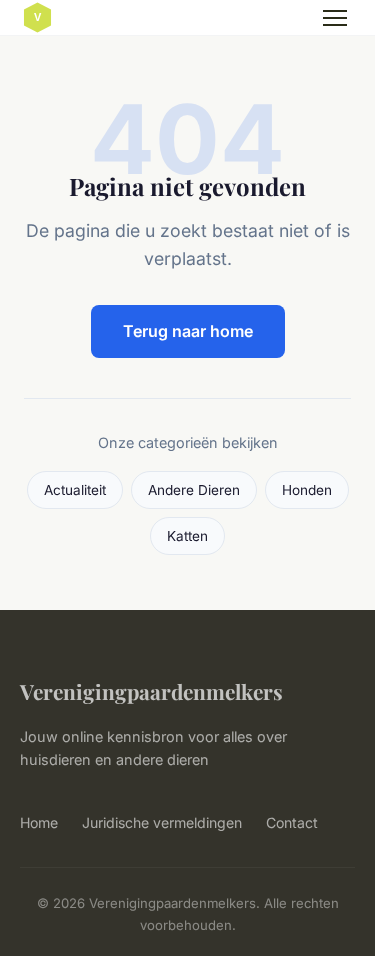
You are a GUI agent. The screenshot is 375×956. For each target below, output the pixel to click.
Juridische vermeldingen (162, 822)
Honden (307, 490)
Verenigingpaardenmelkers (151, 691)
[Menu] (335, 18)
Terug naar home (188, 331)
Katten (187, 536)
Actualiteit (75, 490)
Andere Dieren (194, 490)
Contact (292, 822)
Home (39, 822)
